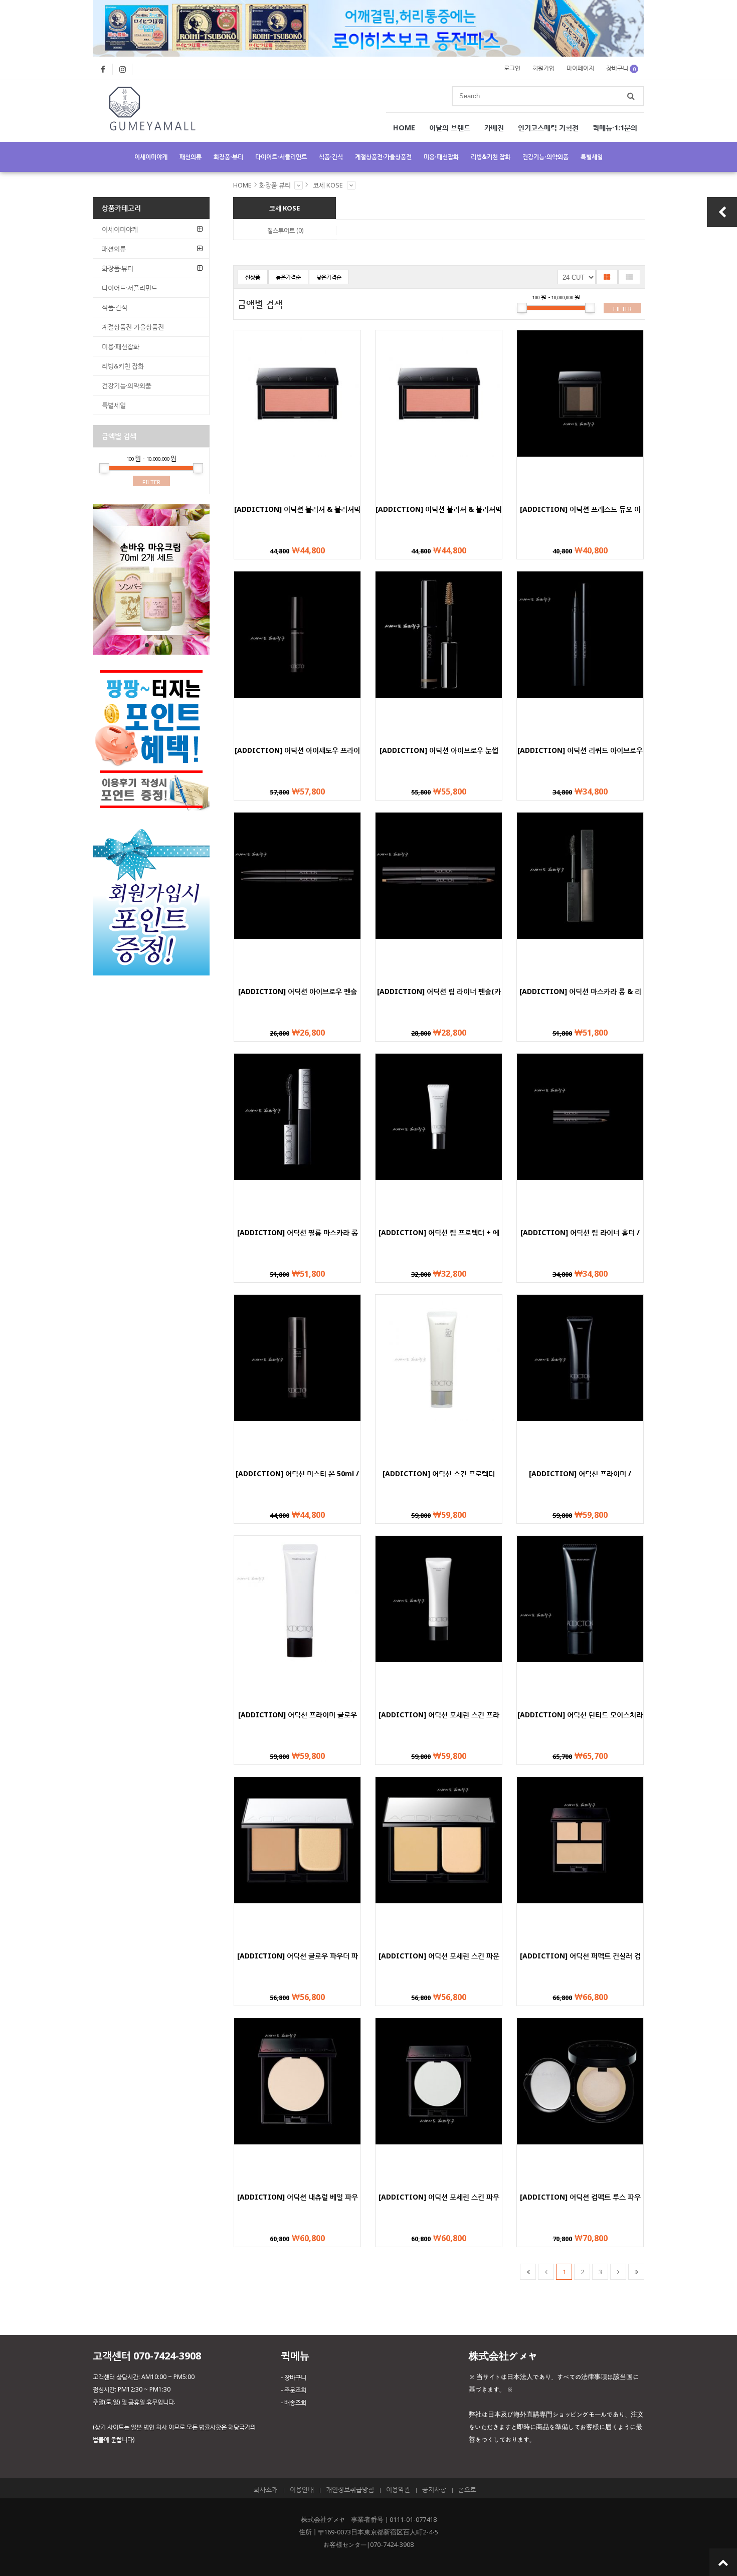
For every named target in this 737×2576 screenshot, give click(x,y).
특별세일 (592, 157)
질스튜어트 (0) (285, 230)
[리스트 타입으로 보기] (629, 277)
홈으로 (467, 2489)
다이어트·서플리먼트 (281, 157)
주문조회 (295, 2390)
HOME (404, 128)
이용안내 (302, 2489)
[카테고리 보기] (299, 185)
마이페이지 (580, 68)
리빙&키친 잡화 (491, 157)
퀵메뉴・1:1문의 (615, 128)
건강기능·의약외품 (545, 157)
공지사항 (434, 2489)
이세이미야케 (151, 157)
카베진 (494, 128)
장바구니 (621, 68)
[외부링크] (103, 69)
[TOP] (723, 2562)
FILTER (622, 309)
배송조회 (295, 2402)
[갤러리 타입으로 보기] (607, 277)
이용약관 (398, 2489)
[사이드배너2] (151, 972)
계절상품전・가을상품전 (383, 157)
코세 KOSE (328, 185)
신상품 (253, 277)
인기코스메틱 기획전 (548, 128)
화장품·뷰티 (228, 157)
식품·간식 (331, 157)
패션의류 (191, 157)
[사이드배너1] (151, 652)
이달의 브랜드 (450, 128)
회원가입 (543, 68)
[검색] (631, 96)
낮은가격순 (329, 277)
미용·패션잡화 (441, 157)
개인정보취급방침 (350, 2489)
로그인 (512, 68)
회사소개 (266, 2489)
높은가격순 (288, 277)
